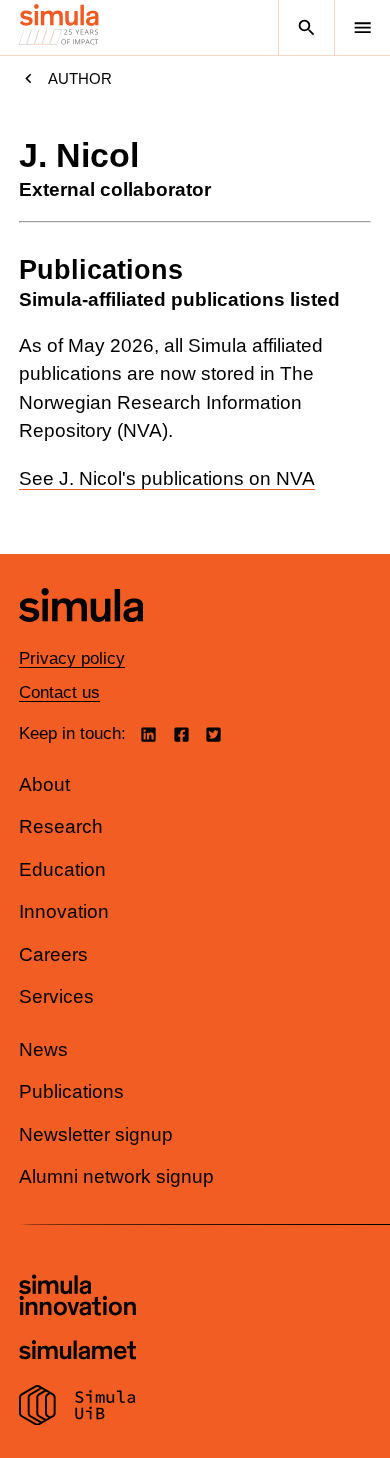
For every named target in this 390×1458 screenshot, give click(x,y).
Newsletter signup (96, 1134)
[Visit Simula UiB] (77, 1408)
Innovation (64, 911)
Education (62, 869)
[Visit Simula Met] (77, 1352)
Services (56, 996)
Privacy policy (72, 658)
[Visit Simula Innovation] (77, 1298)
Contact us (59, 692)
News (43, 1049)
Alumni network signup (116, 1176)
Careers (53, 954)
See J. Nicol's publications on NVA (167, 478)
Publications (71, 1091)
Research (61, 826)
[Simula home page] (81, 636)
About (44, 784)
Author (80, 78)
